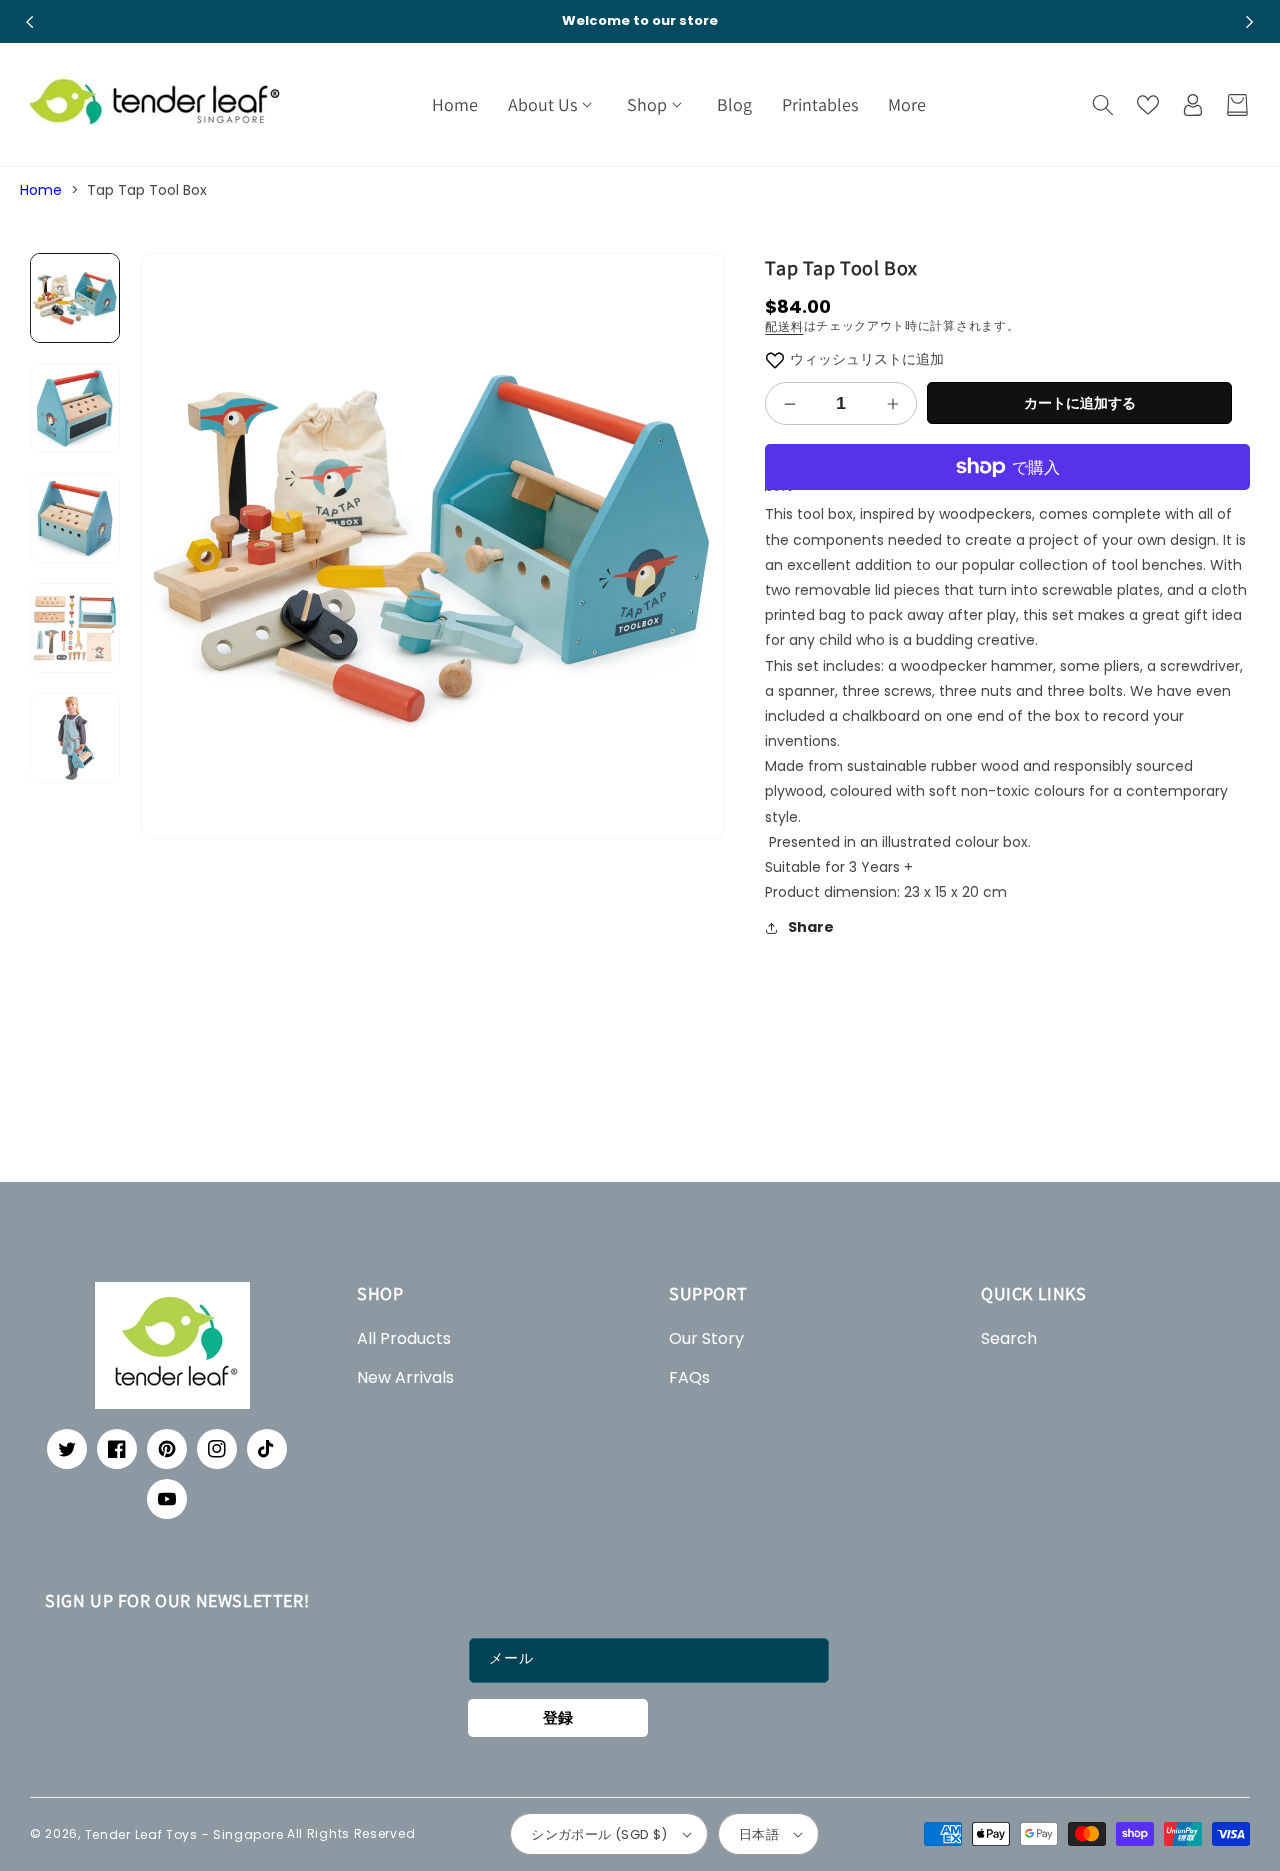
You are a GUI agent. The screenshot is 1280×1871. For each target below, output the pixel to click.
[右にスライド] (1250, 22)
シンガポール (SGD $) (599, 1834)
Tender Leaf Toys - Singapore (184, 1833)
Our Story (706, 1338)
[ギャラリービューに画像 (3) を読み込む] (75, 518)
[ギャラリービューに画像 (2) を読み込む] (75, 408)
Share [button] (811, 927)
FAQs (689, 1377)
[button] (552, 104)
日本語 (759, 1834)
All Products (404, 1338)
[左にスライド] (30, 22)
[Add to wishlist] (775, 359)
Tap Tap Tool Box (147, 190)
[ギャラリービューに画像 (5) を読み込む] (75, 738)
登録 (558, 1717)
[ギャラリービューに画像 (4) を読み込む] (75, 628)
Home (41, 190)
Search (1009, 1338)
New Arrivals (405, 1377)
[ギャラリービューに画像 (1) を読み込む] (75, 298)
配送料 (784, 326)
